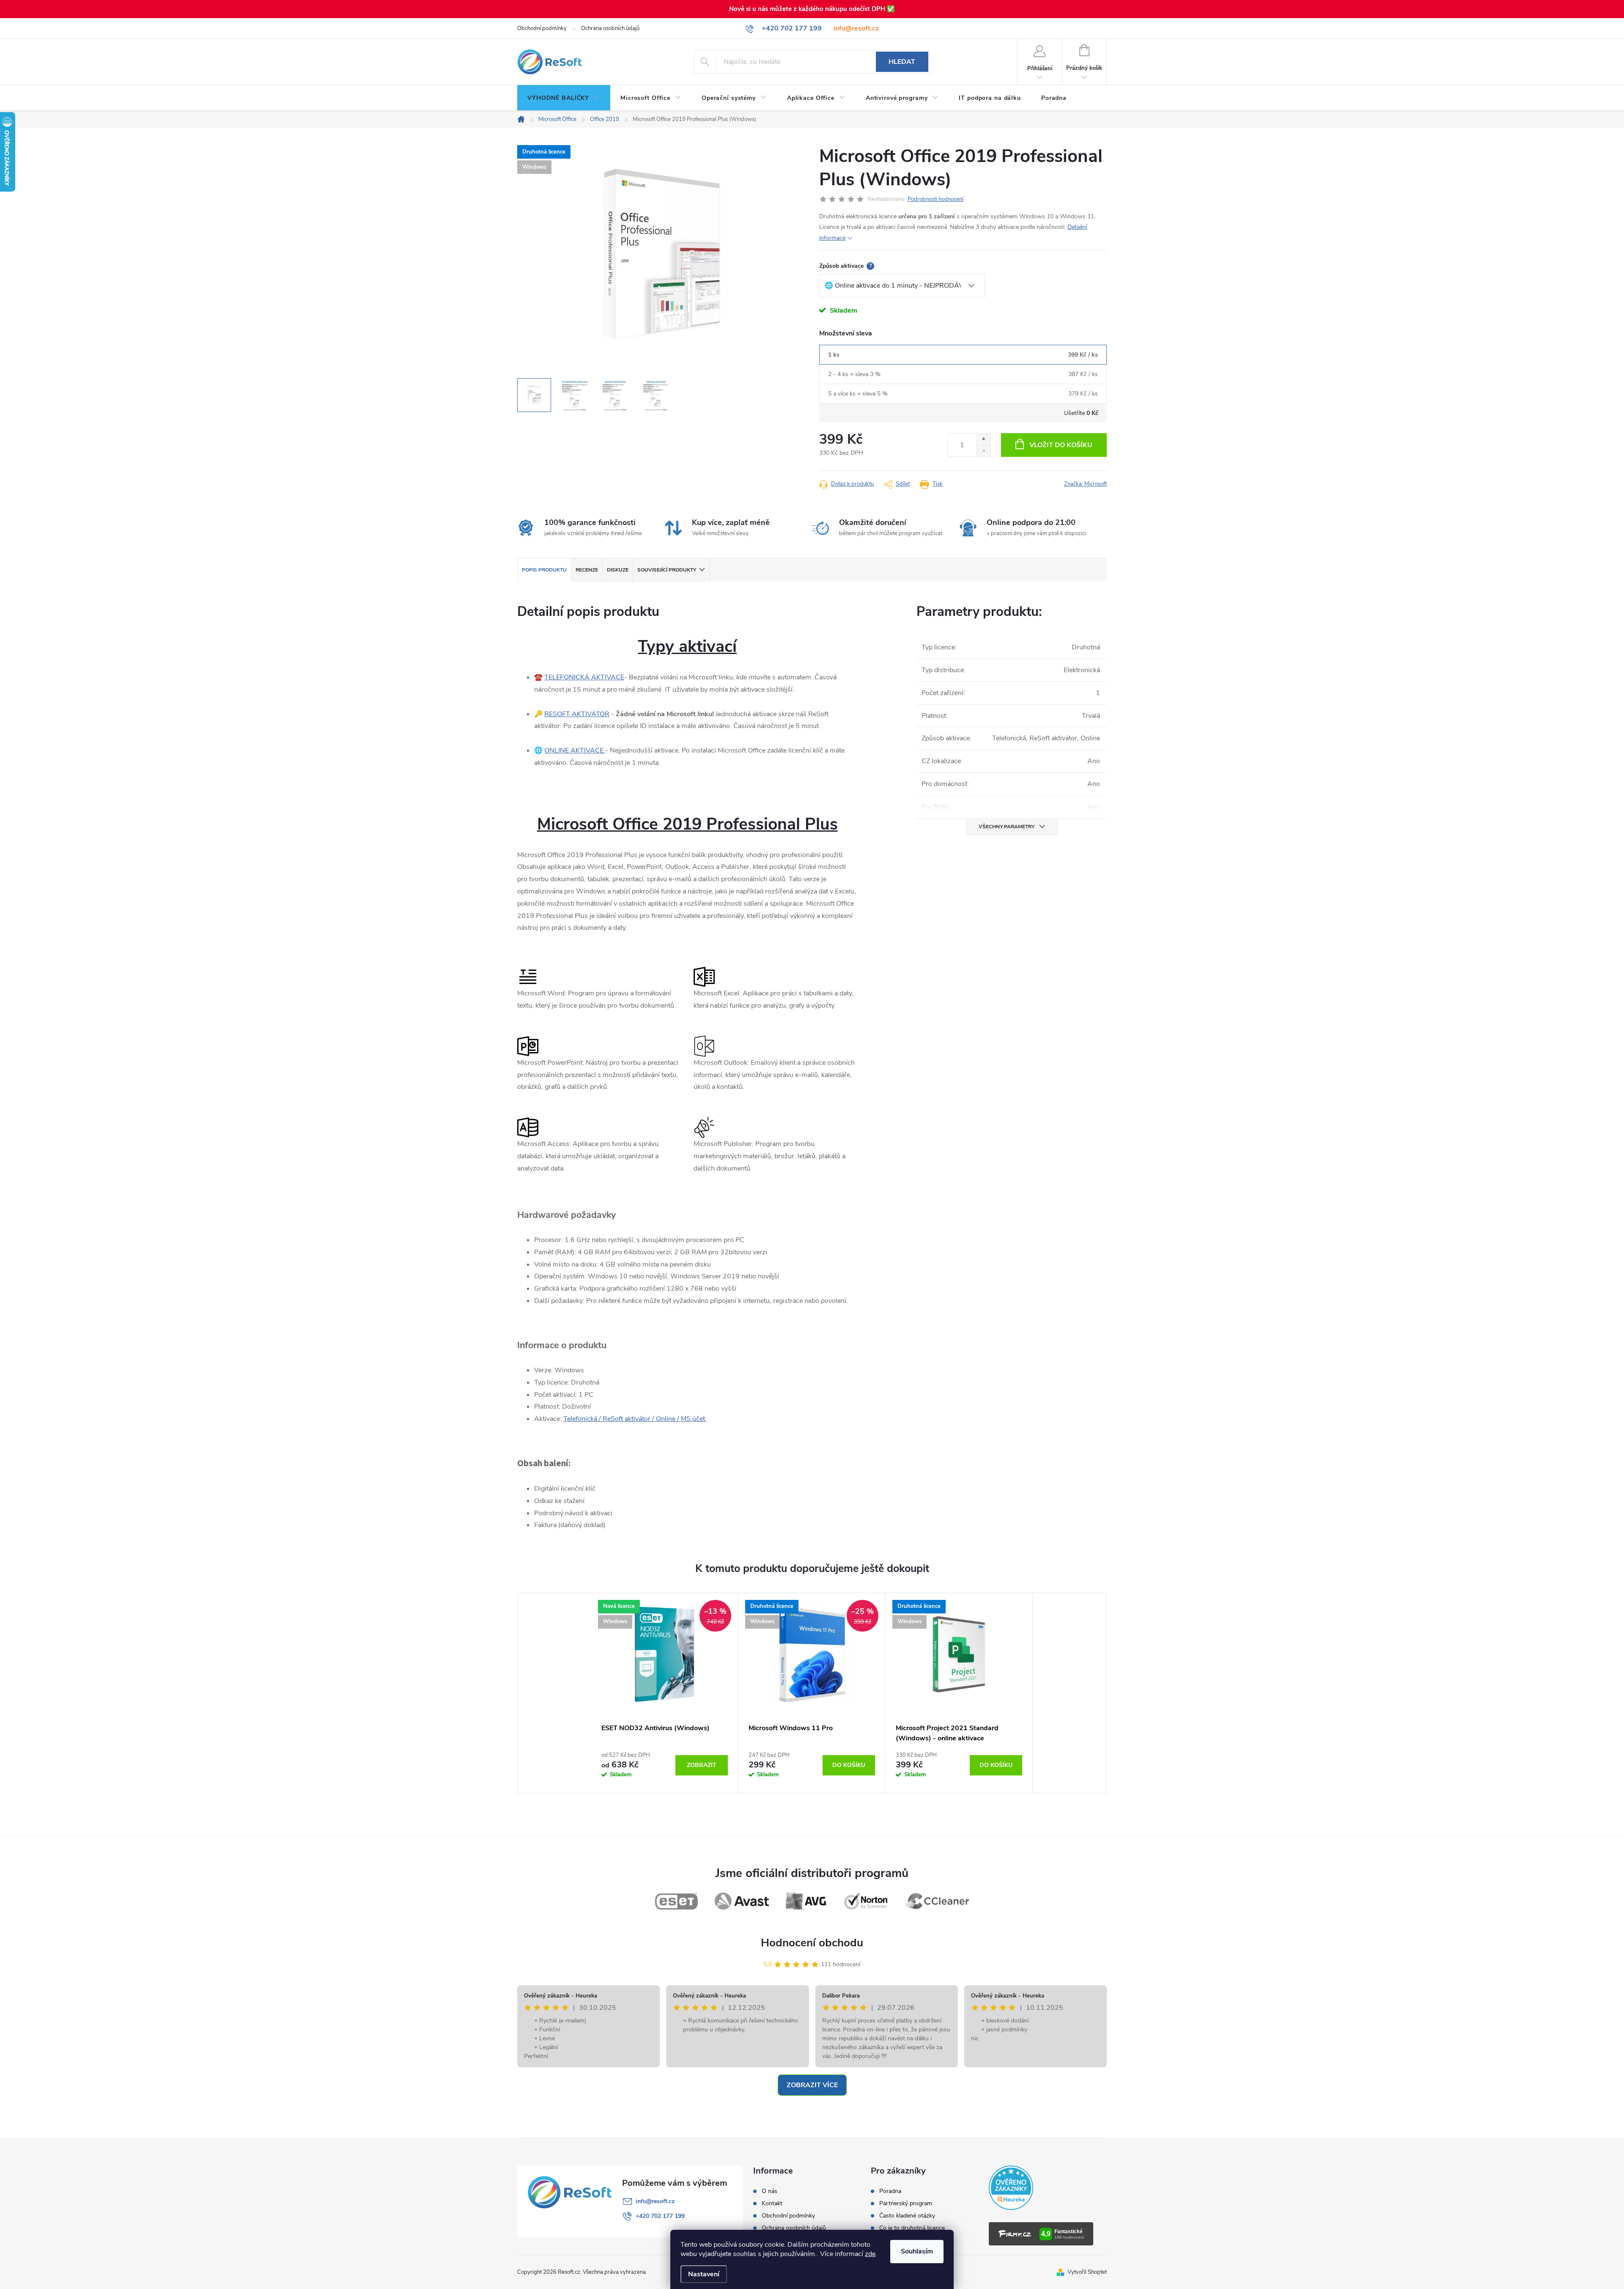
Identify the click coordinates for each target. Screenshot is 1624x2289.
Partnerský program (906, 2204)
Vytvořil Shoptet (1087, 2272)
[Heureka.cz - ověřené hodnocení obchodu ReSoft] (1011, 2188)
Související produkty (667, 570)
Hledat (902, 62)
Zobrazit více (812, 2085)
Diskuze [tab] (618, 570)
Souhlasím (917, 2251)
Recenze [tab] (587, 570)
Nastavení (704, 2274)
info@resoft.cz (856, 28)
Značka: (1085, 484)
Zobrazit (702, 1765)
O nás (769, 2191)
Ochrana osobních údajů (610, 28)
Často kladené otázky (907, 2216)
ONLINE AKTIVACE (575, 750)
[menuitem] (564, 98)
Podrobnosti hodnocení (935, 199)
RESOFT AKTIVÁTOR (577, 714)
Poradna (890, 2191)
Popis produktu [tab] (544, 570)
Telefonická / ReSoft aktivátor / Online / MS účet (635, 1419)
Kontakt (772, 2204)
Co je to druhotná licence (912, 2228)
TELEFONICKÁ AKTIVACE (584, 677)
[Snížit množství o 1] (983, 451)
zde (870, 2254)
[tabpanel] (665, 1693)
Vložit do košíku (1061, 445)
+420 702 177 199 (660, 2216)
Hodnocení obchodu (812, 1943)
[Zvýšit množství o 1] (983, 439)
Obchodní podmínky (542, 28)
